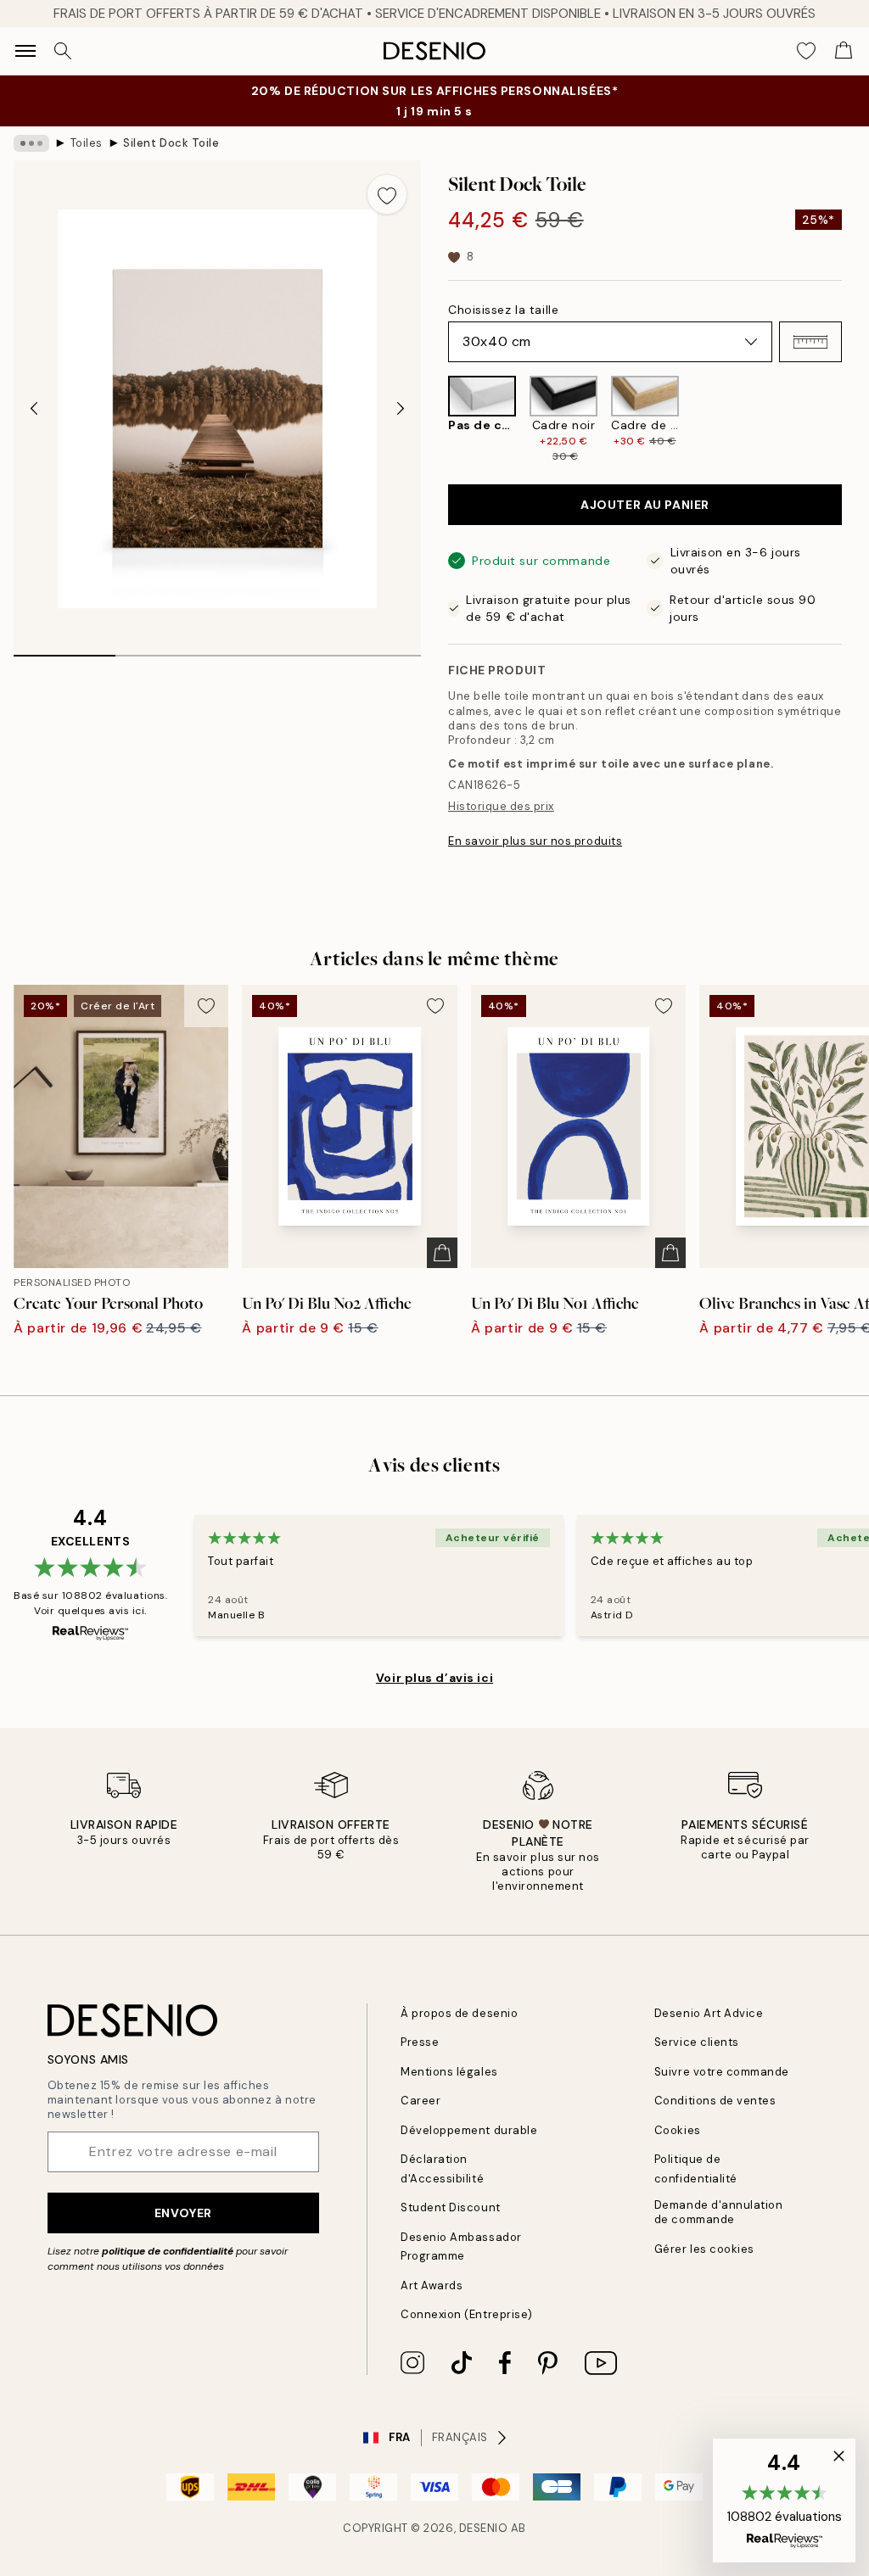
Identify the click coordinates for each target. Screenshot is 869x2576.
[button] (810, 342)
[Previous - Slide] (34, 409)
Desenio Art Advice (709, 2013)
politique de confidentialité (168, 2251)
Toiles (87, 143)
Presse (420, 2042)
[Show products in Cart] (844, 51)
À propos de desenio (459, 2013)
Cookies (678, 2130)
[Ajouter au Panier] (442, 1253)
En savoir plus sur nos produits (535, 841)
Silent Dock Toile (171, 143)
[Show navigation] (25, 51)
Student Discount (450, 2207)
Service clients (697, 2042)
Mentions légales (449, 2072)
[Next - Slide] (401, 409)
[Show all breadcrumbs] (31, 143)
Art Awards (432, 2285)
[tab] (64, 650)
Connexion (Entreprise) (466, 2314)
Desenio (484, 2528)
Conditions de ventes (715, 2101)
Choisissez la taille (503, 310)
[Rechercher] (63, 51)
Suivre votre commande (722, 2072)
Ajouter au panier (645, 505)
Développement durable (469, 2130)
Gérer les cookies (704, 2249)
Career (420, 2101)
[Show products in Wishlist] (806, 51)
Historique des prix (501, 806)
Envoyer (183, 2213)
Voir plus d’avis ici (434, 1678)
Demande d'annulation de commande (718, 2212)
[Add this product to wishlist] (387, 194)
